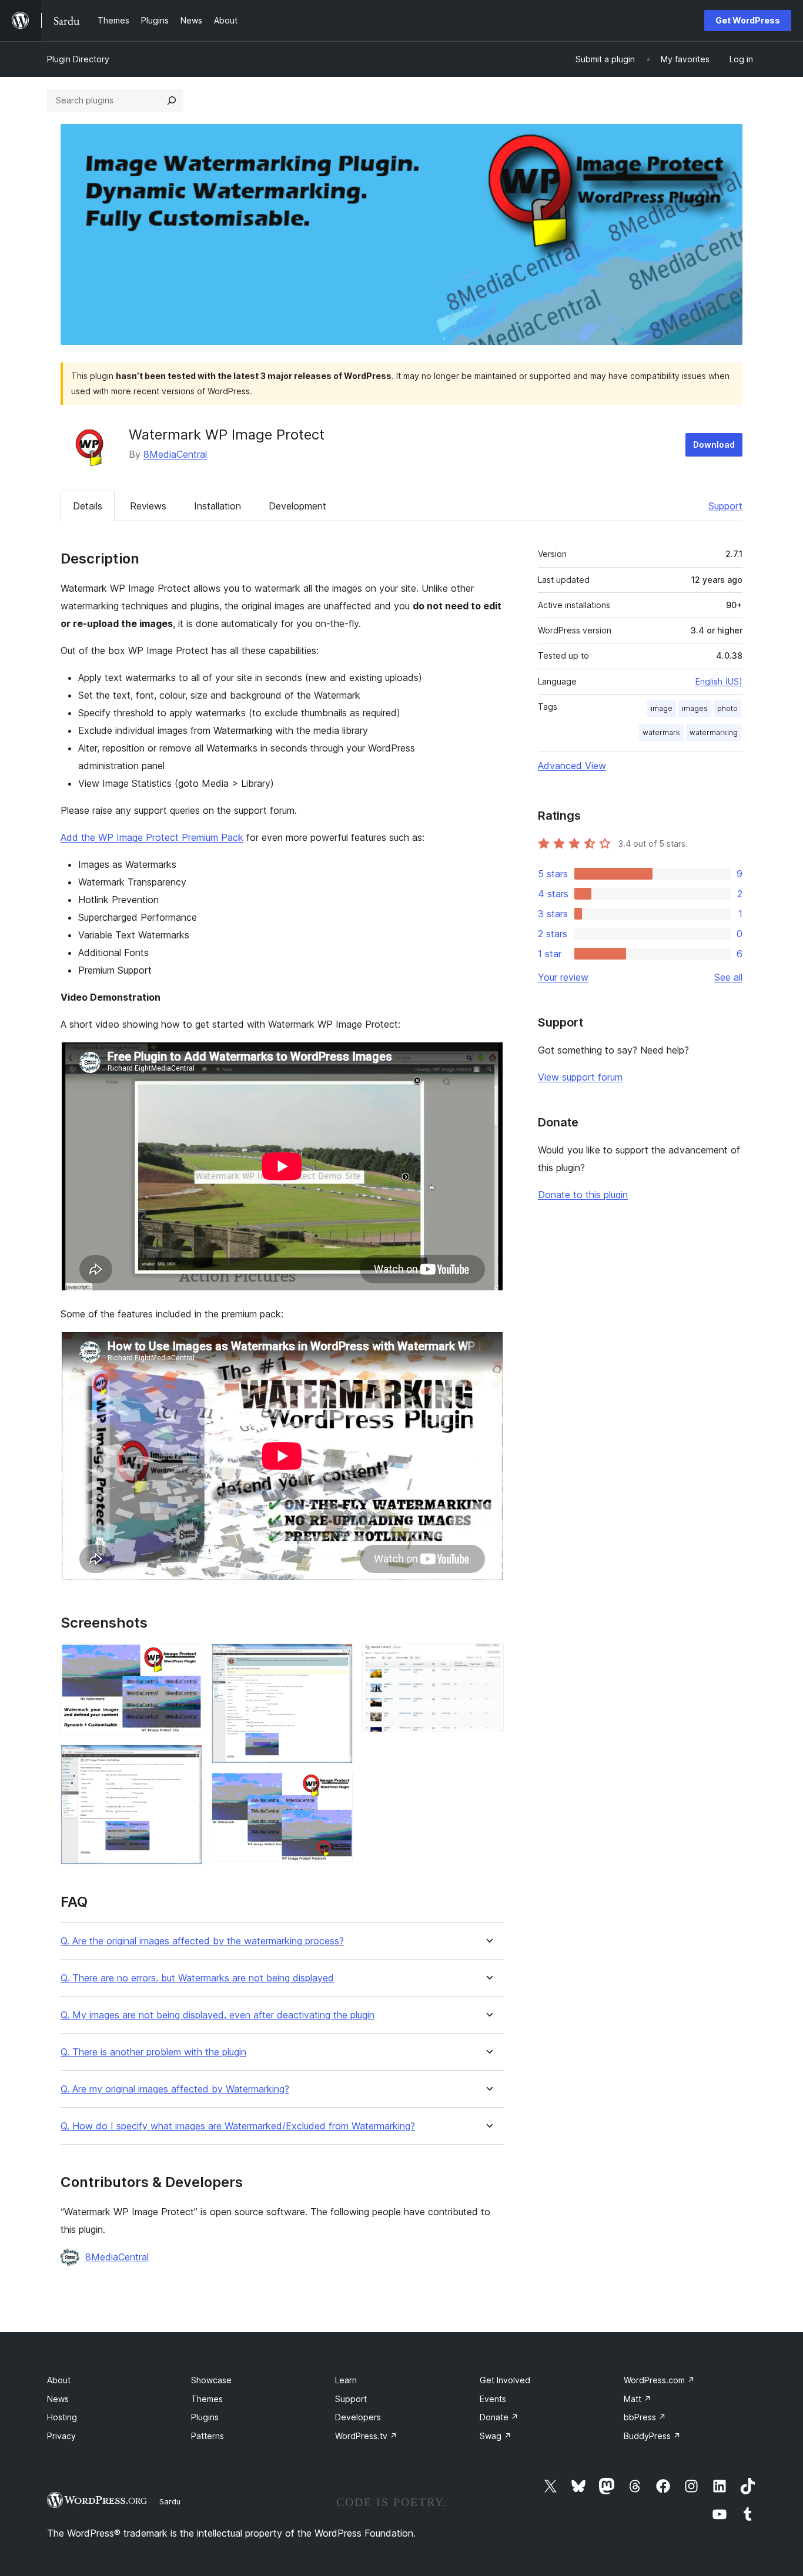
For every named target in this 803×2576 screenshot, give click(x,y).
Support (725, 506)
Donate (499, 2417)
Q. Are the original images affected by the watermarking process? (202, 1941)
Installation (218, 506)
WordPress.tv (366, 2436)
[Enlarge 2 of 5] (186, 1760)
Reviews (148, 506)
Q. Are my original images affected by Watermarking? (175, 2089)
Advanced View (572, 766)
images (695, 708)
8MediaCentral (175, 454)
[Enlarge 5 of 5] (488, 1659)
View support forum (580, 1077)
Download (714, 445)
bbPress (645, 2417)
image (662, 708)
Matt (638, 2399)
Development (297, 506)
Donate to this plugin (583, 1195)
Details (88, 506)
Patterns (208, 2436)
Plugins (205, 2417)
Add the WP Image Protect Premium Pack (152, 837)
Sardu (170, 2501)
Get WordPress (748, 20)
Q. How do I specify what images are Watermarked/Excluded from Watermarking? (238, 2126)
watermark (661, 732)
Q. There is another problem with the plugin (153, 2052)
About (59, 2380)
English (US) (719, 681)
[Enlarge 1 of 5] (186, 1659)
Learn (346, 2380)
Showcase (211, 2380)
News (58, 2399)
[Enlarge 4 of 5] (337, 1789)
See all (728, 977)
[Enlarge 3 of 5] (337, 1659)
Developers (358, 2417)
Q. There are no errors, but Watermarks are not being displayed (197, 1978)
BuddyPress (652, 2436)
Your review (563, 977)
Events (493, 2399)
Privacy (61, 2436)
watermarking (714, 732)
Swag (496, 2436)
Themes (207, 2399)
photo (727, 708)
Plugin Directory (78, 59)
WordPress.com (659, 2380)
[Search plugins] (172, 100)
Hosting (62, 2417)
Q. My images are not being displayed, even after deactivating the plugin (218, 2015)
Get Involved (505, 2380)
